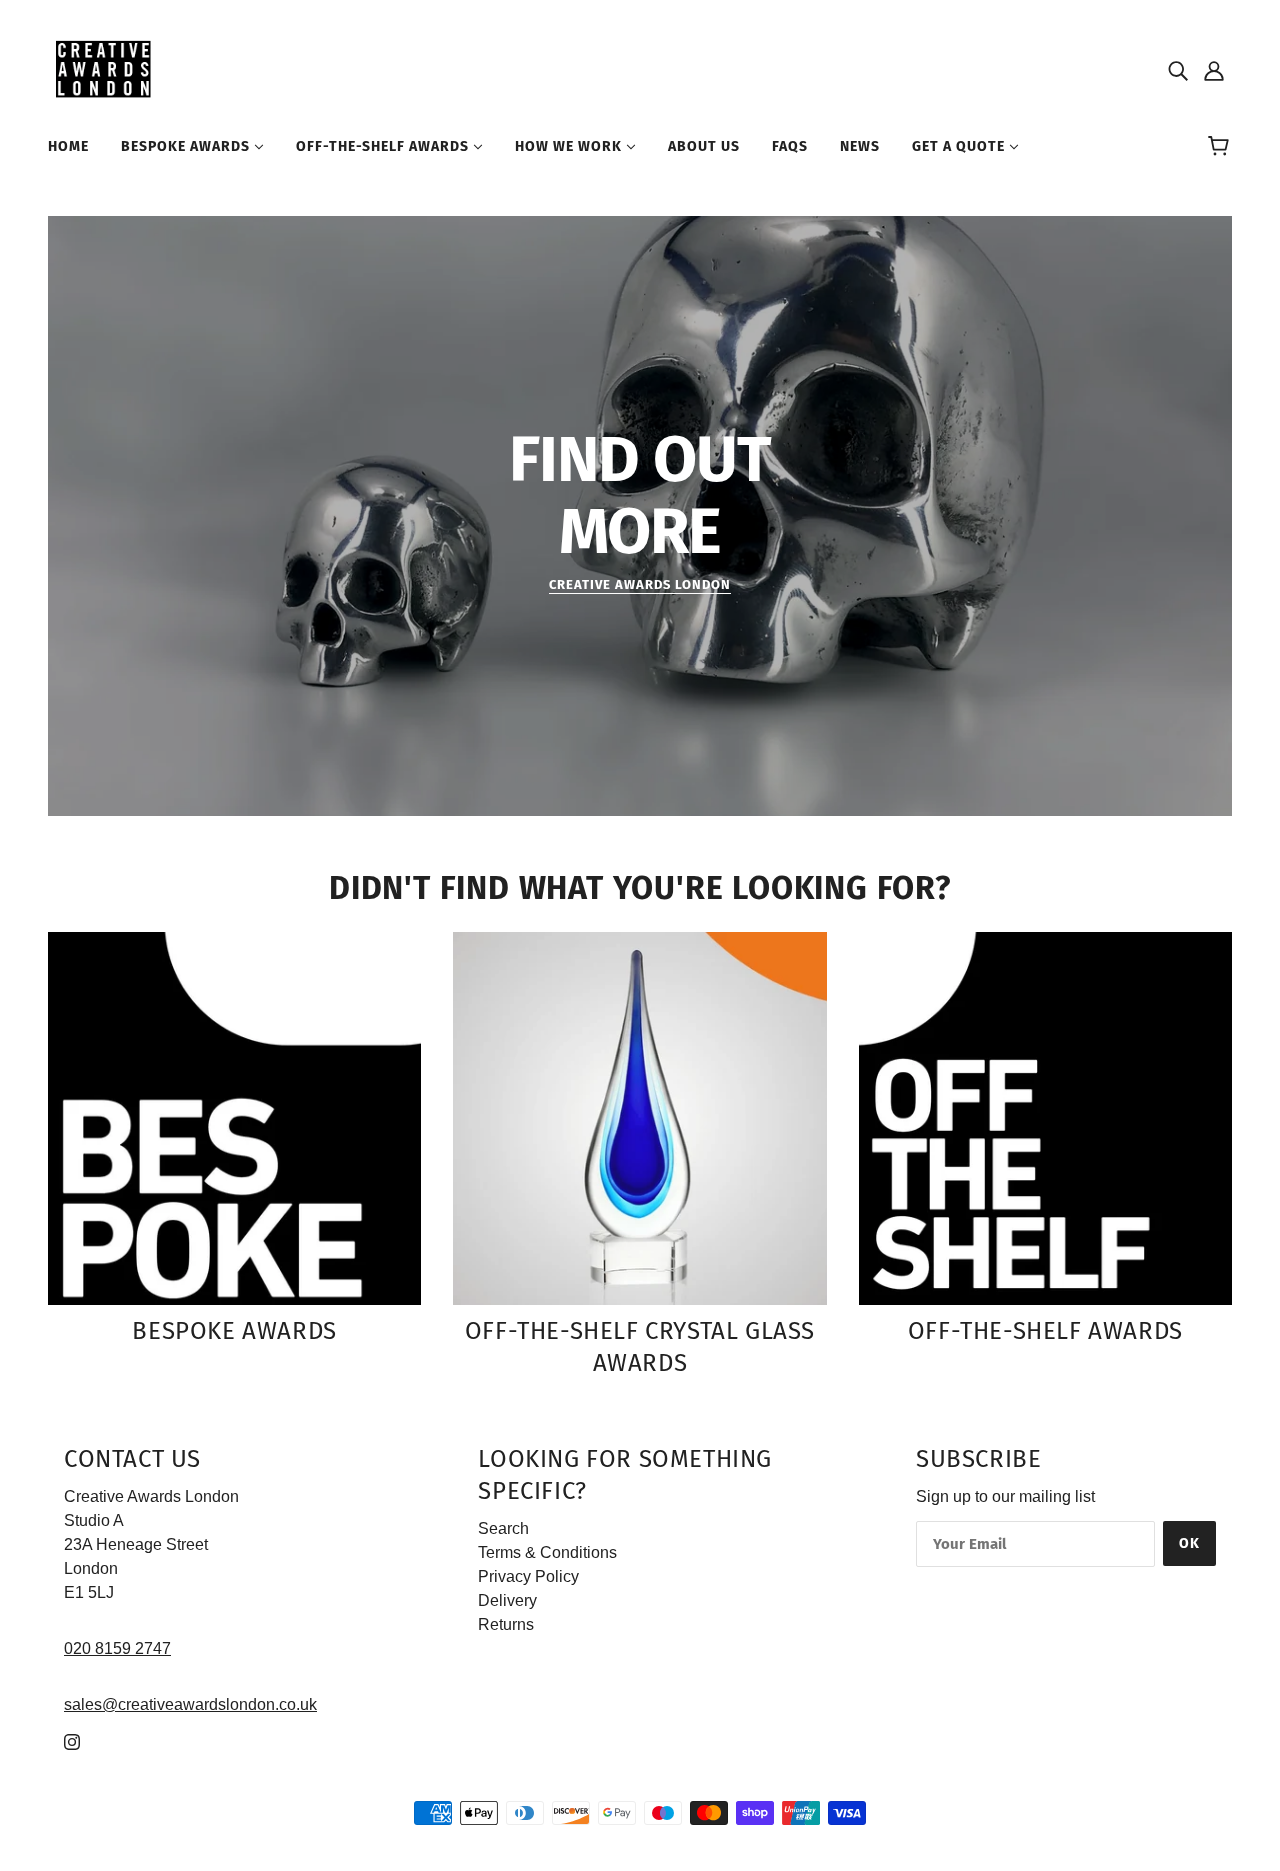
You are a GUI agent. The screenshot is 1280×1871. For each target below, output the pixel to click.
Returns (506, 1624)
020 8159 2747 (117, 1648)
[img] (1178, 70)
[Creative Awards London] (106, 68)
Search (503, 1528)
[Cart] (1221, 147)
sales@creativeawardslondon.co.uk (190, 1704)
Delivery (507, 1600)
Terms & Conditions (547, 1552)
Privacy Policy (528, 1576)
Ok (1189, 1543)
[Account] (1214, 70)
